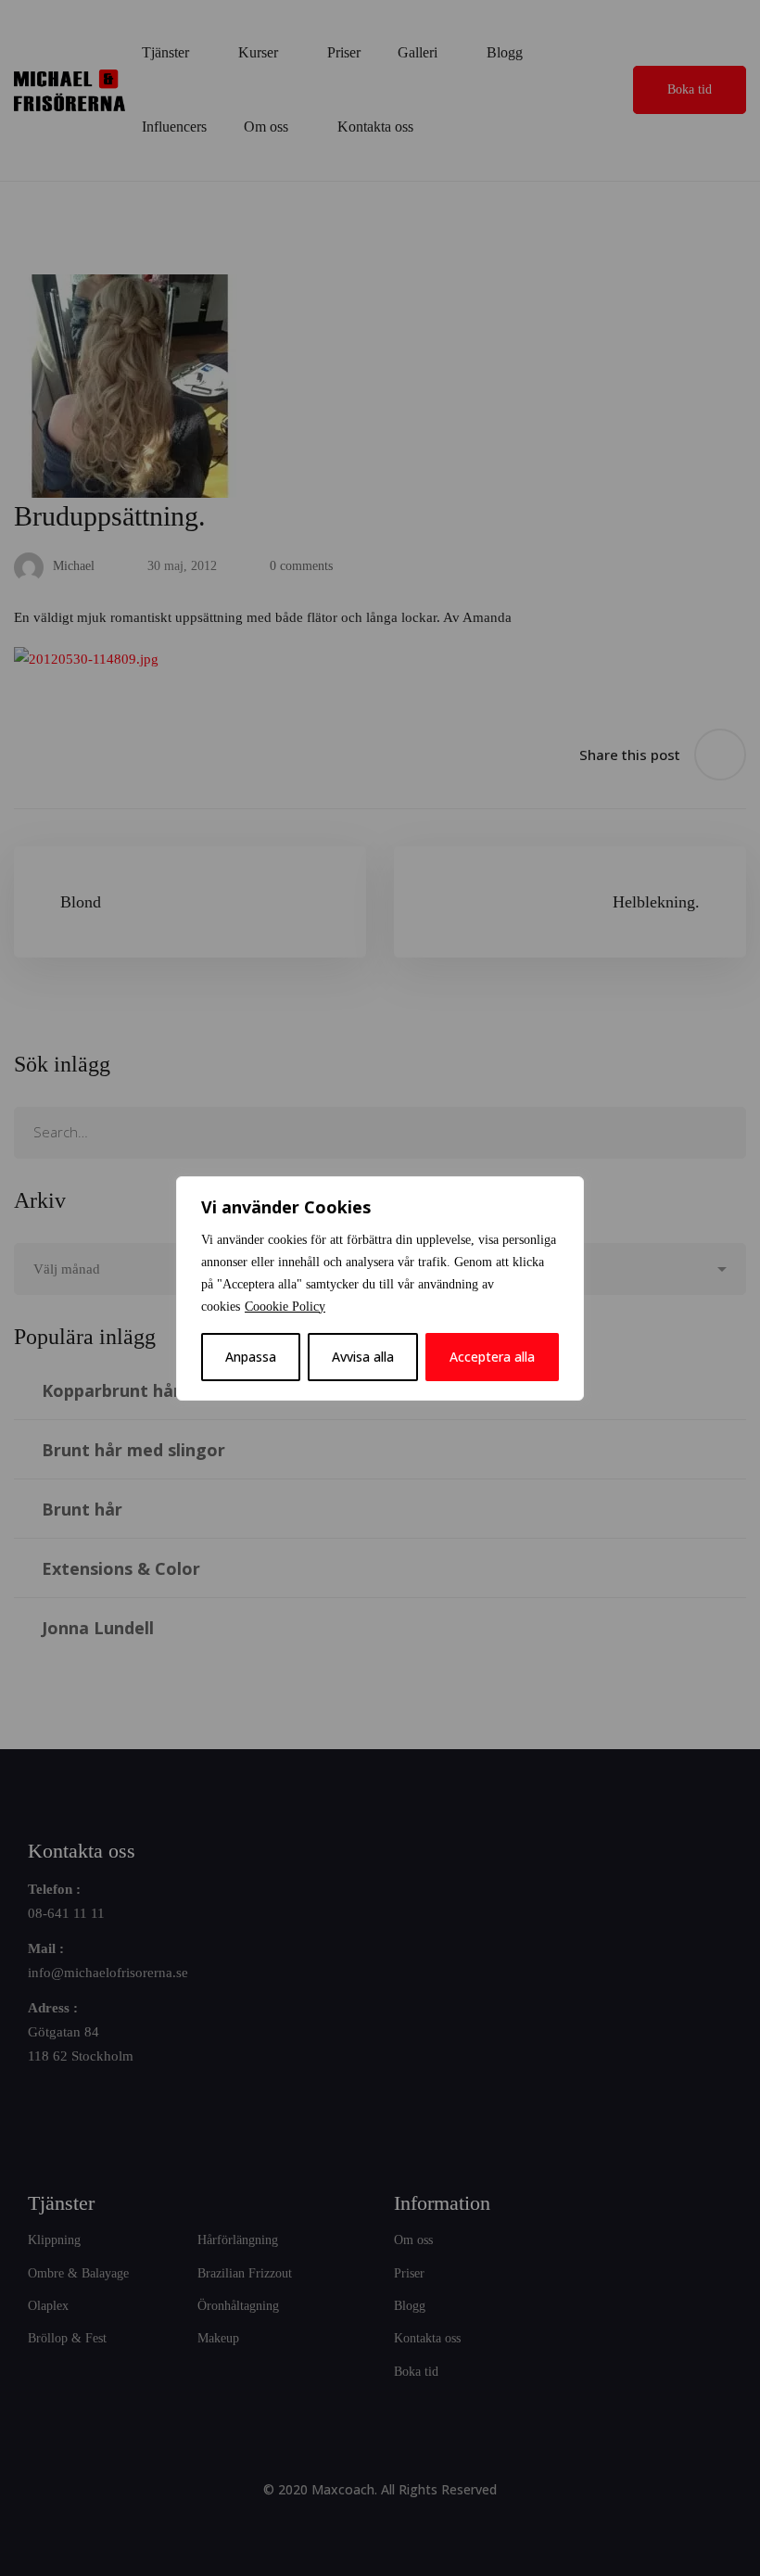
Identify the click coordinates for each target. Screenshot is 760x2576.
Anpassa (251, 1357)
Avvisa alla (363, 1357)
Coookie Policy (285, 1307)
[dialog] (380, 1288)
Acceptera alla (492, 1357)
